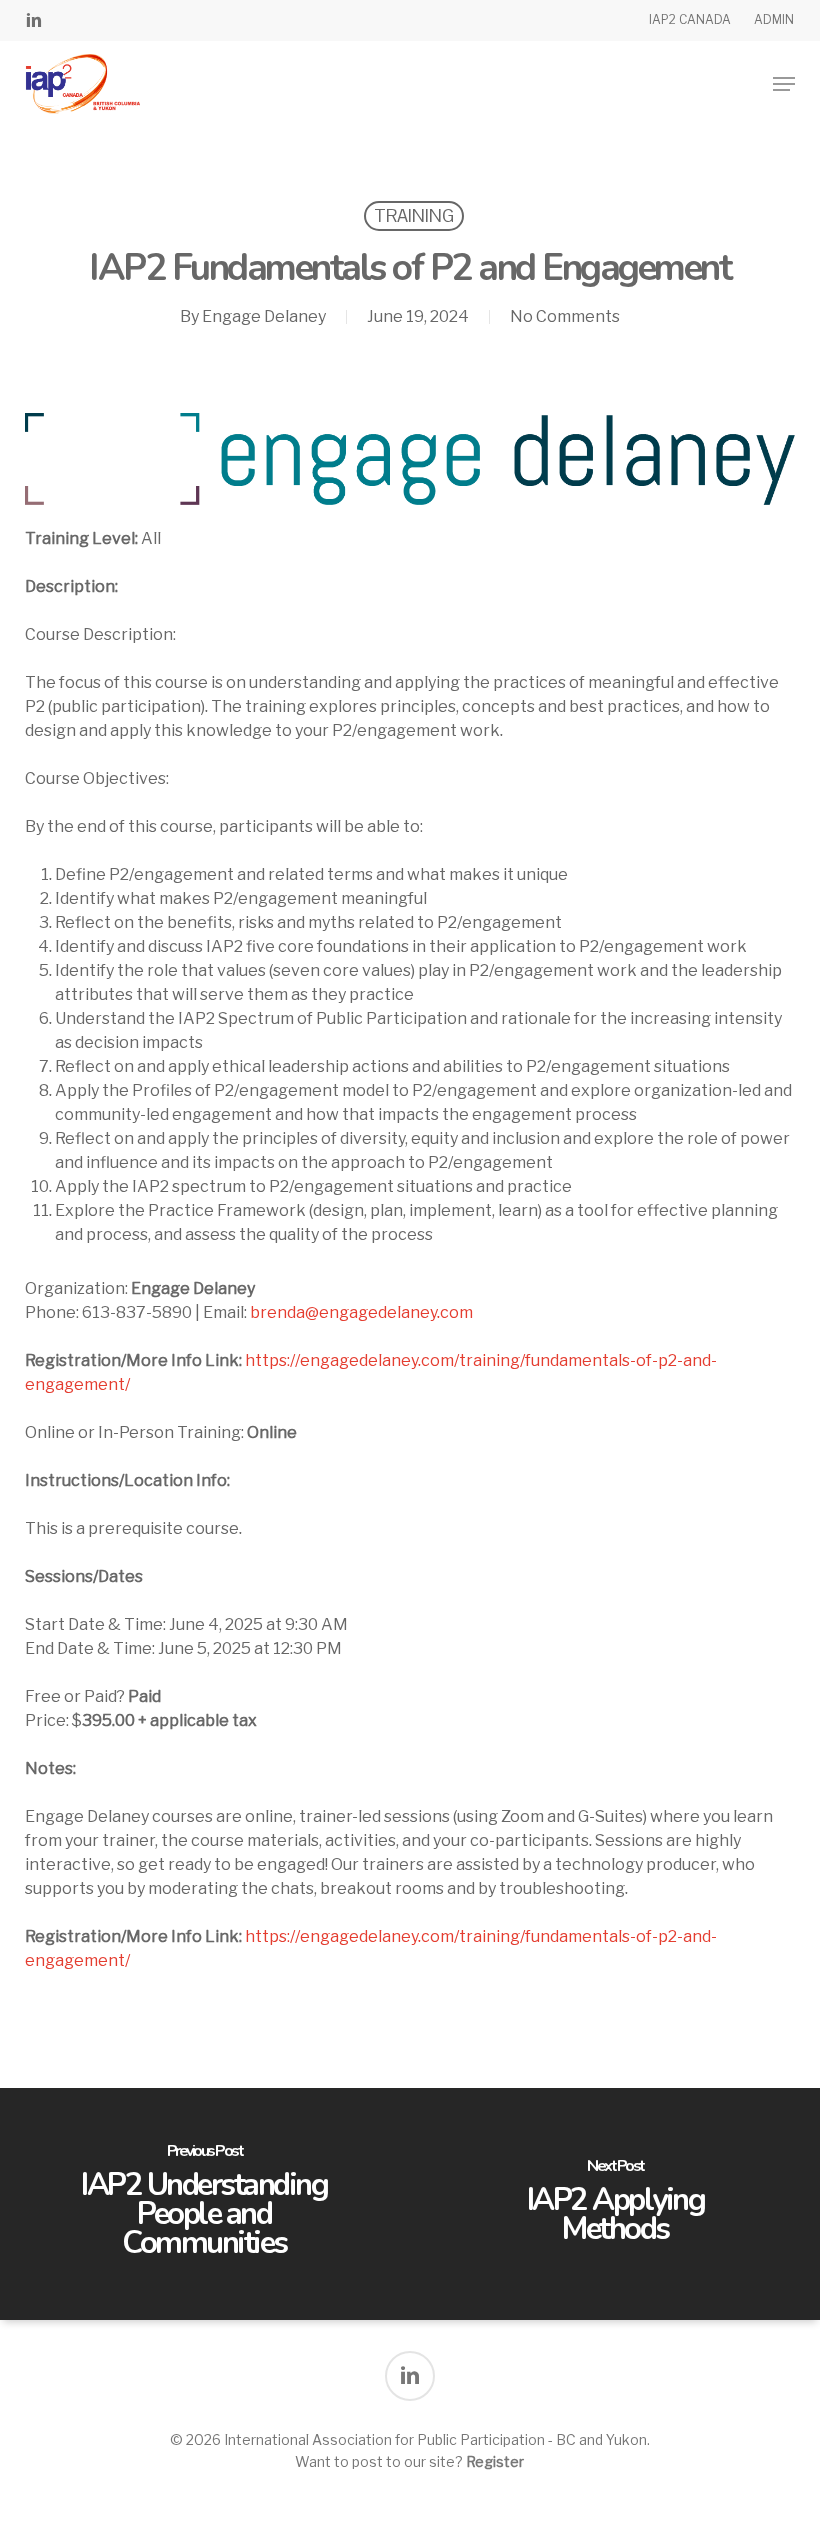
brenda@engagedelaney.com (361, 1312)
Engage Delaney (264, 316)
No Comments (565, 316)
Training (414, 215)
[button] (784, 84)
